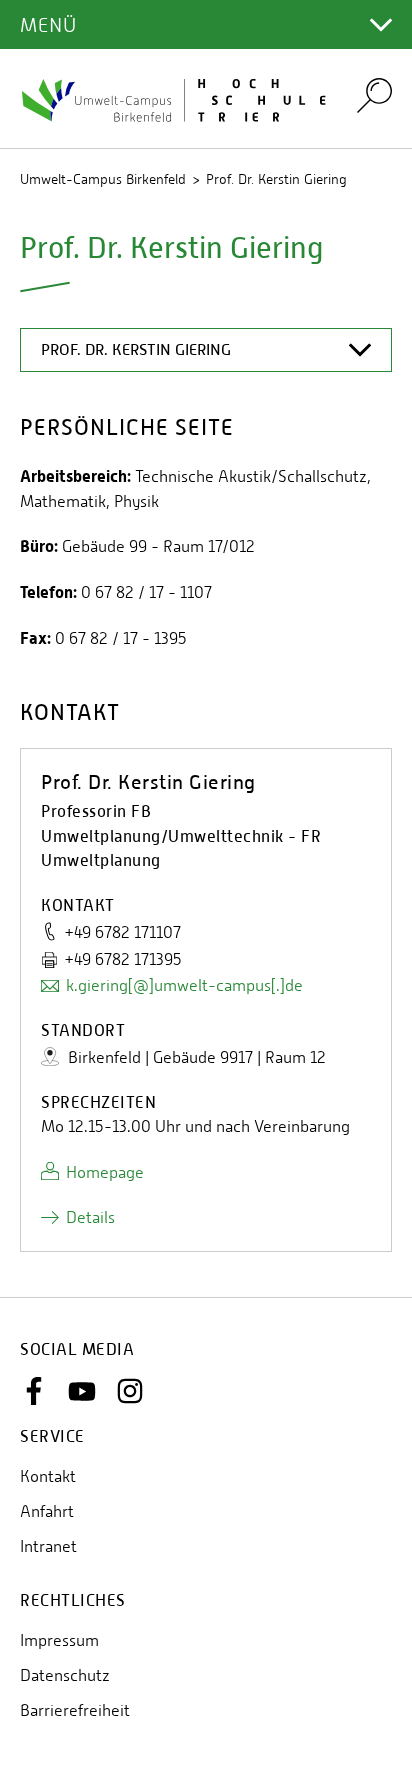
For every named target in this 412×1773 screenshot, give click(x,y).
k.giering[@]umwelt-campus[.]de (184, 985)
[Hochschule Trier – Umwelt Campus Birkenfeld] (176, 99)
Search (374, 94)
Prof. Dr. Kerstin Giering (276, 179)
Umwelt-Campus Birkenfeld (103, 179)
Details (90, 1217)
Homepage (105, 1172)
